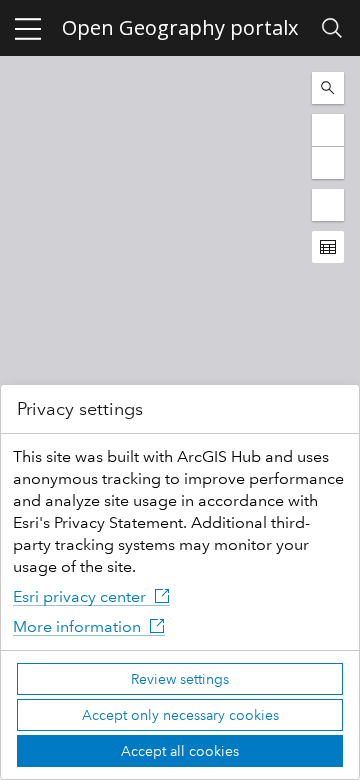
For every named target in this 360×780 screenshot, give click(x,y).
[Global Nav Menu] (28, 28)
